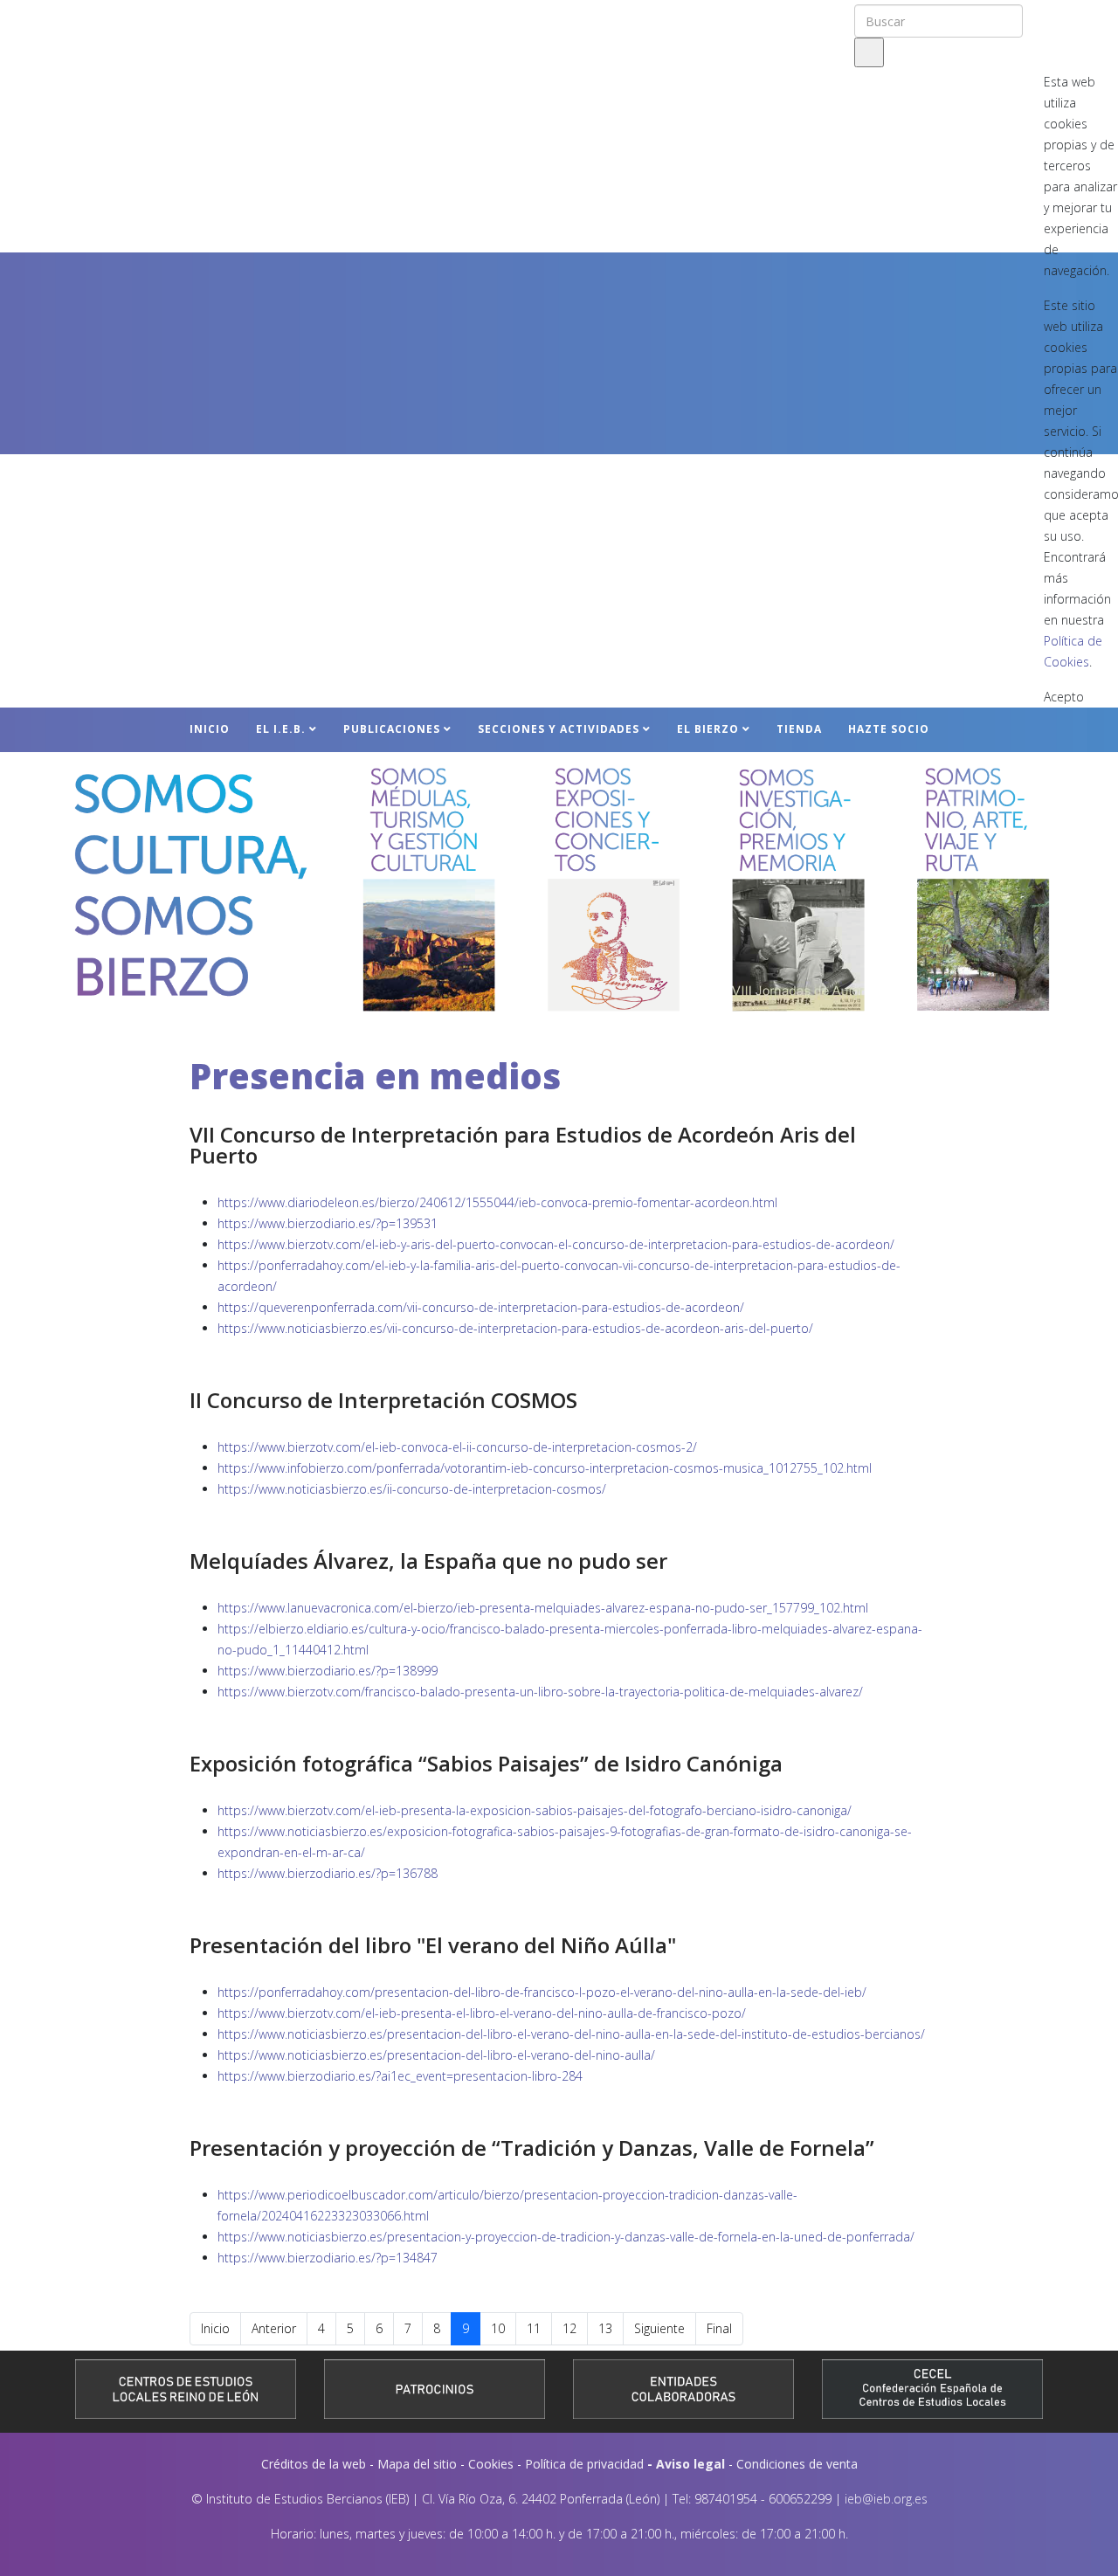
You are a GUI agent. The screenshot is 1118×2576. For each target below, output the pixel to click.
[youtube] (1089, 17)
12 (569, 2328)
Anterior (274, 2328)
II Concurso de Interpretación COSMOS (383, 1400)
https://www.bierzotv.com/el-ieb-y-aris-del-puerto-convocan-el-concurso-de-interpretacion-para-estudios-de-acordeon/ (556, 1244)
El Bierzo (708, 729)
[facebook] (1042, 17)
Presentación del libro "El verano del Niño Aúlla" (433, 1945)
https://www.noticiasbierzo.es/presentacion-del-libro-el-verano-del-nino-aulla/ (436, 2055)
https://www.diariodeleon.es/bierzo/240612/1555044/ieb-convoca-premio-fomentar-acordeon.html (497, 1202)
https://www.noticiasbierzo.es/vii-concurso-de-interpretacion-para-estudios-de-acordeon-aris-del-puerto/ (515, 1328)
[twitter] (1064, 17)
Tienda (799, 729)
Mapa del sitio (417, 2464)
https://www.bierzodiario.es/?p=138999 (328, 1671)
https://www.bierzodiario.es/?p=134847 (328, 2258)
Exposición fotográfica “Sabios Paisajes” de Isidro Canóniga (486, 1763)
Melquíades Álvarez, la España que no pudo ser (428, 1561)
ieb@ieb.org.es (886, 2499)
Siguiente (659, 2328)
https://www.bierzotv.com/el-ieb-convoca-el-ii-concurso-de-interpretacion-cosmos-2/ (457, 1447)
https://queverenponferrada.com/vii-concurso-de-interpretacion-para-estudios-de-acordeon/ (481, 1307)
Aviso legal (690, 2464)
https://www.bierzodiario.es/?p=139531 (328, 1223)
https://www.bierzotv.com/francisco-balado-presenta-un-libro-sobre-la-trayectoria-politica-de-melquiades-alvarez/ (540, 1692)
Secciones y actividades (559, 729)
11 (534, 2328)
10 (498, 2328)
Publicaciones (392, 729)
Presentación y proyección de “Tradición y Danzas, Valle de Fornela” (532, 2148)
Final (719, 2328)
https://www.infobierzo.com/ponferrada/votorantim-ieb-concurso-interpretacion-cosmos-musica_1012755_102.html (545, 1468)
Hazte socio (889, 729)
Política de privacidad (584, 2464)
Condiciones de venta (797, 2464)
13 (605, 2328)
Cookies (491, 2464)
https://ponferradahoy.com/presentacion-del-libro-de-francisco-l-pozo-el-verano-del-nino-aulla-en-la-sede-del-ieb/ (542, 1992)
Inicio (210, 729)
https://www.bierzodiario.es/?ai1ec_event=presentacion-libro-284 (400, 2076)
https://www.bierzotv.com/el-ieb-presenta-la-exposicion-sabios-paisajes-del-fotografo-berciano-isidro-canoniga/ (535, 1810)
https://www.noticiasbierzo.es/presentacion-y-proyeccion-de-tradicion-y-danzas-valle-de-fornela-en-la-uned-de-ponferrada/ (566, 2237)
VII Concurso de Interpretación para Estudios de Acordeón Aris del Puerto (523, 1145)
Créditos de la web (314, 2464)
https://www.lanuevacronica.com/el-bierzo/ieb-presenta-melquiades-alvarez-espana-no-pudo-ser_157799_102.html (543, 1608)
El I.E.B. (281, 729)
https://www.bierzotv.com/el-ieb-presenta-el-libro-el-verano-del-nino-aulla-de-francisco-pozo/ (482, 2013)
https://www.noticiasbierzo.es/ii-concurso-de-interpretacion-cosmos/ (412, 1489)
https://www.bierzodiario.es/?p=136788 (328, 1873)
